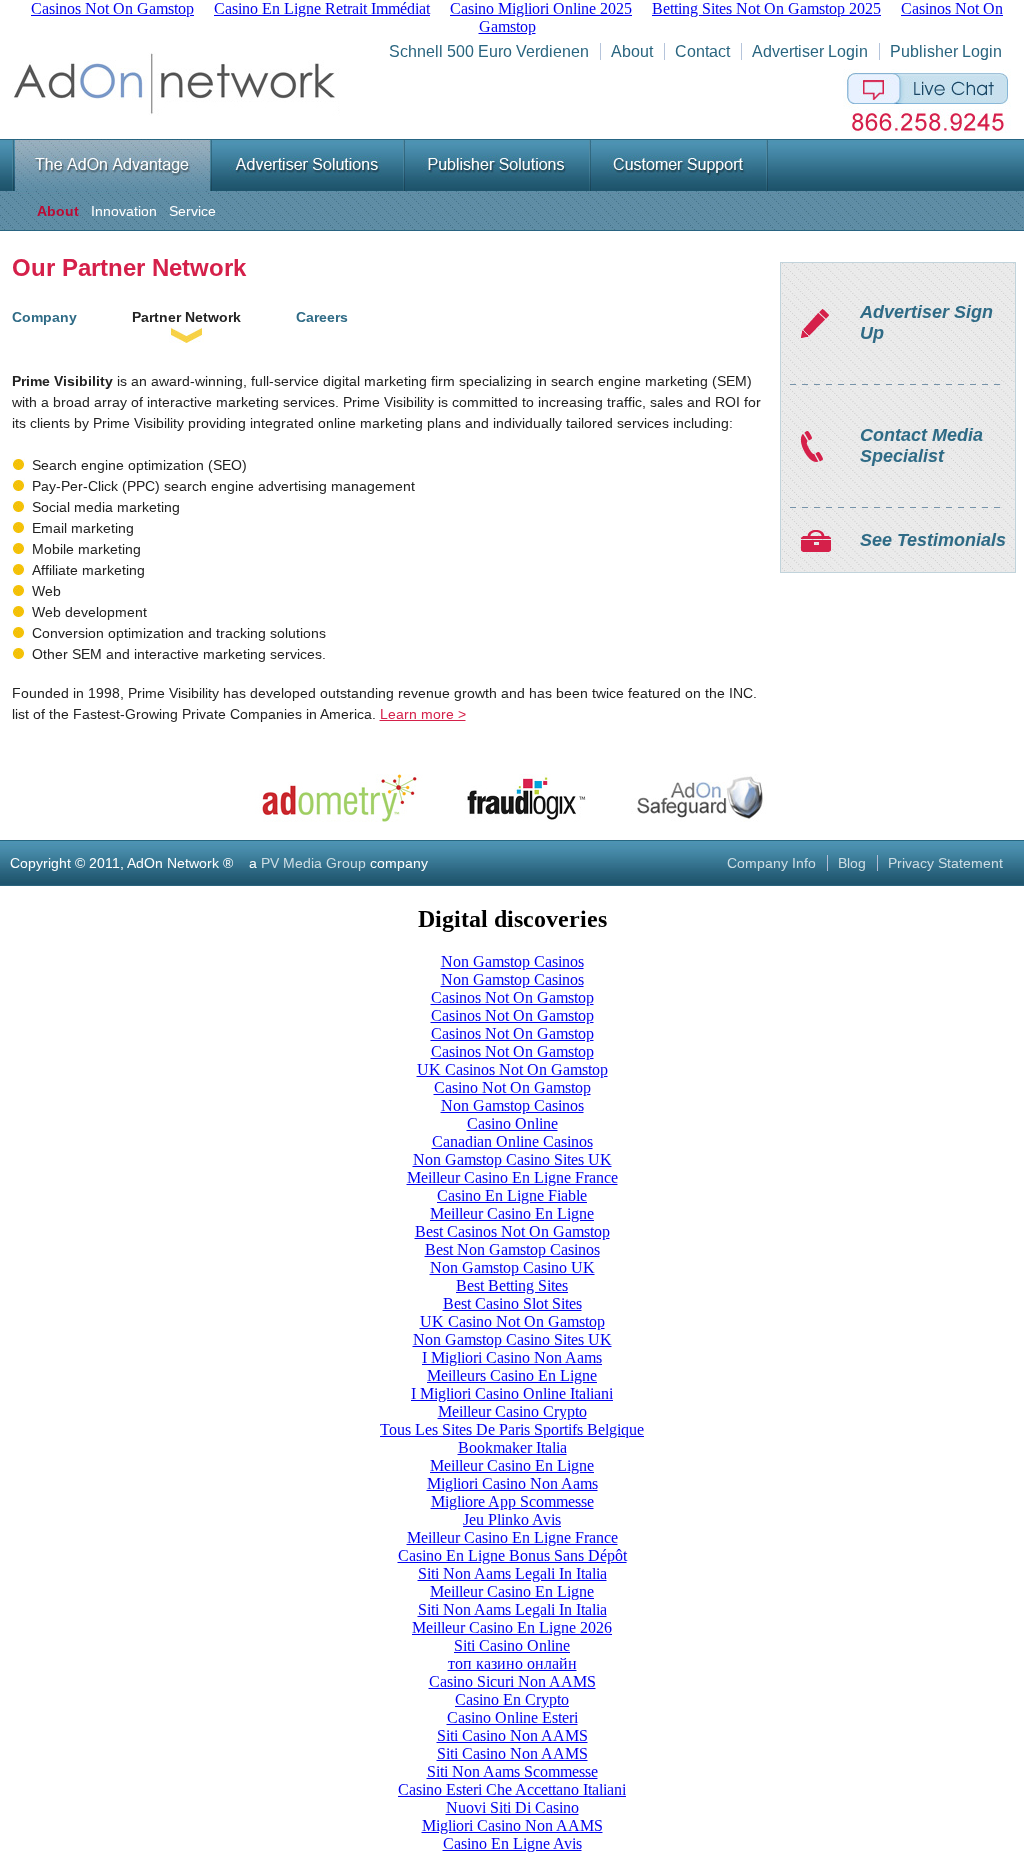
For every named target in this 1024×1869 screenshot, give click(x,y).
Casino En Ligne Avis (512, 1843)
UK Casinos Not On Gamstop (512, 1069)
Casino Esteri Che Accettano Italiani (512, 1789)
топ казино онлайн (512, 1663)
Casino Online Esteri (512, 1717)
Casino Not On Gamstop (512, 1087)
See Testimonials (933, 540)
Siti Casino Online (512, 1645)
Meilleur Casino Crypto (512, 1411)
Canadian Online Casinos (512, 1141)
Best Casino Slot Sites (512, 1303)
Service (192, 211)
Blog (852, 863)
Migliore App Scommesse (512, 1501)
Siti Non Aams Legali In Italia (512, 1573)
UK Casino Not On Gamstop (512, 1321)
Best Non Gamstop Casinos (512, 1249)
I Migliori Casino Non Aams (512, 1357)
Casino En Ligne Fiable (512, 1195)
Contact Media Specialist (921, 445)
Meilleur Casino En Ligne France (512, 1177)
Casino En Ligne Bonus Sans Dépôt (512, 1555)
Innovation (124, 211)
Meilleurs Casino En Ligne (512, 1375)
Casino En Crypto (512, 1699)
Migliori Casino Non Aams (512, 1483)
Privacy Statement (945, 863)
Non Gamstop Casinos (512, 961)
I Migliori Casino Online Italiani (512, 1393)
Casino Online (512, 1123)
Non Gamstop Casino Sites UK (512, 1159)
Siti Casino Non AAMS (512, 1735)
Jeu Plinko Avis (512, 1519)
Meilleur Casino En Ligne (512, 1213)
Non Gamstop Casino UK (512, 1267)
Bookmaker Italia (512, 1447)
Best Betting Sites (512, 1285)
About (632, 51)
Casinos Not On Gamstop (512, 997)
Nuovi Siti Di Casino (512, 1807)
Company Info (771, 863)
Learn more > (423, 714)
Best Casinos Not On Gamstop (512, 1231)
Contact (702, 51)
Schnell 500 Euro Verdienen (489, 51)
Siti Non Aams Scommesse (512, 1771)
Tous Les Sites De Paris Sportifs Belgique (512, 1429)
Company (44, 317)
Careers (322, 317)
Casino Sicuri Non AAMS (512, 1681)
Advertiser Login (810, 51)
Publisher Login (946, 51)
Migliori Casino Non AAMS (512, 1825)
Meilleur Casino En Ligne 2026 (512, 1627)
